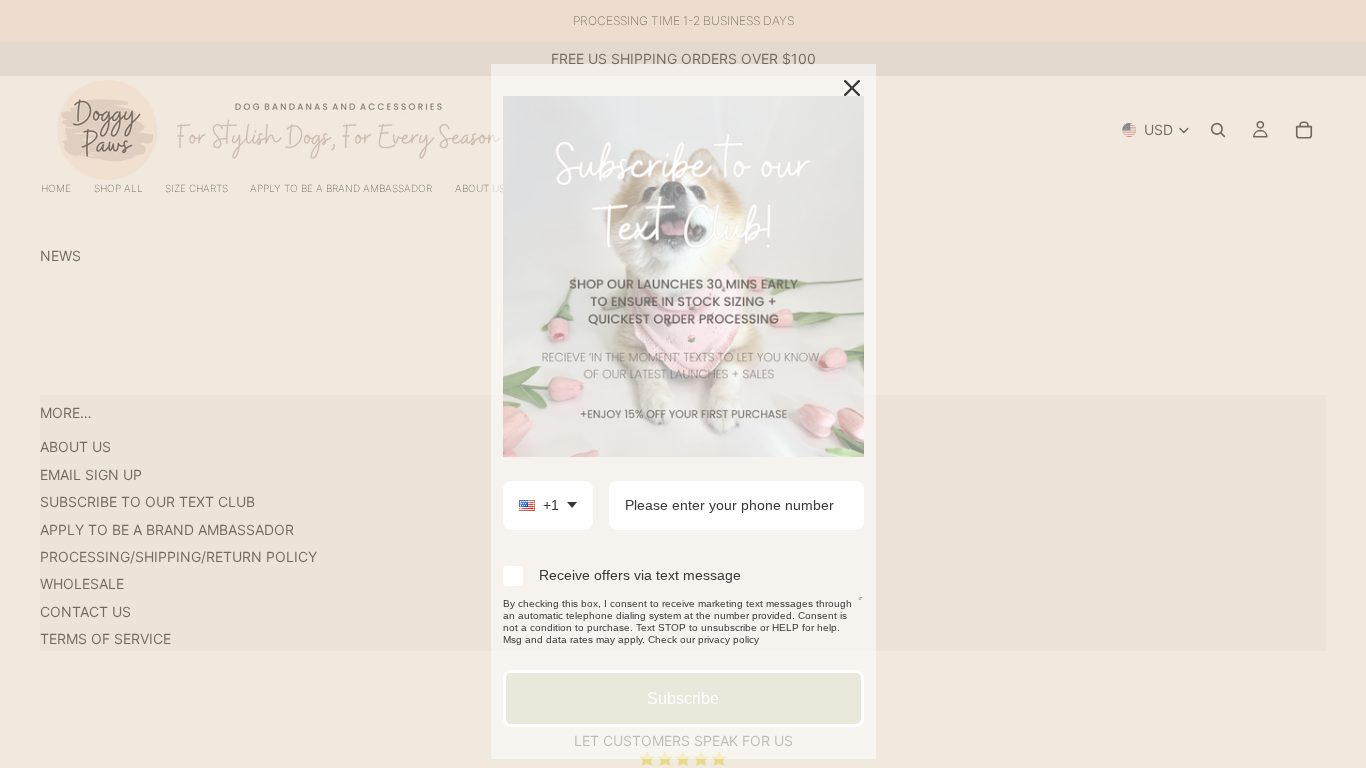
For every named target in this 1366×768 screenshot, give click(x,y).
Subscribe (683, 698)
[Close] (852, 88)
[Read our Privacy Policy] (860, 607)
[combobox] (548, 505)
